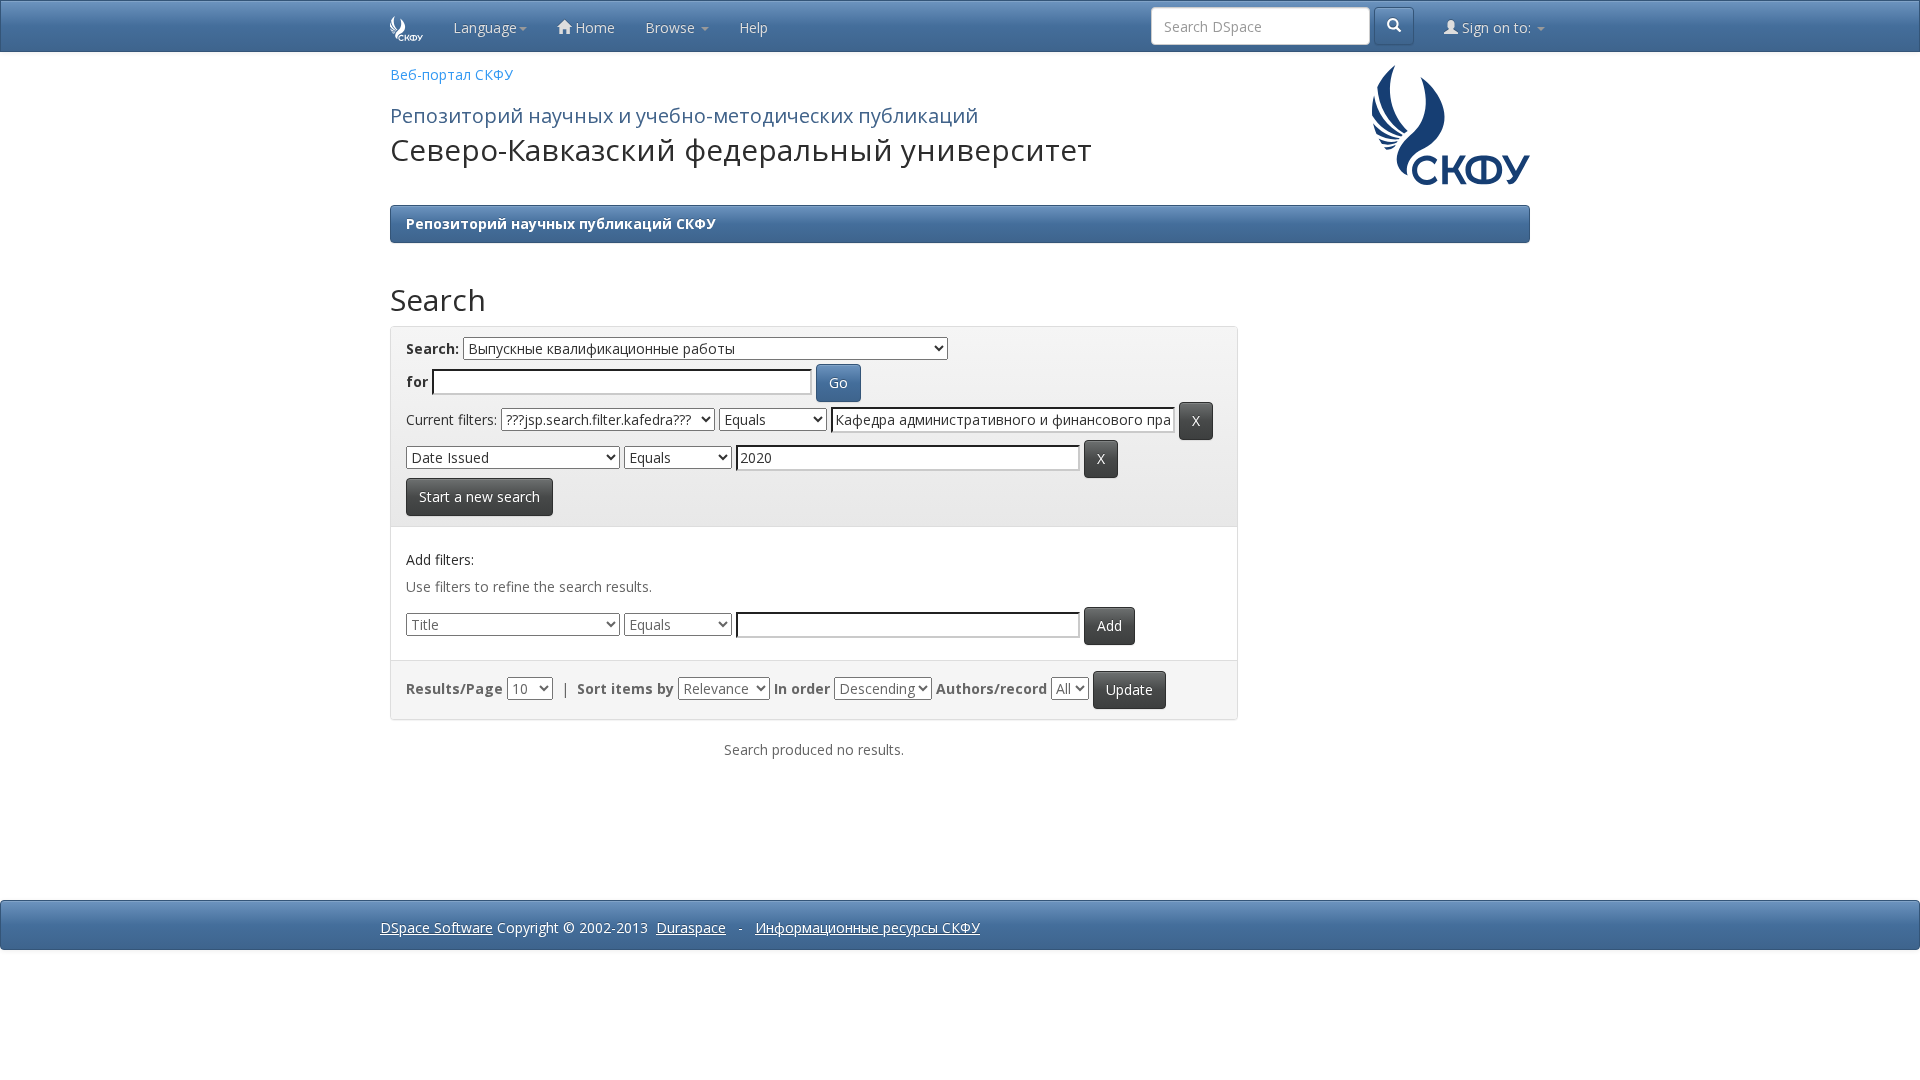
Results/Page (454, 688)
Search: (432, 348)
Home (593, 27)
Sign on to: (1496, 27)
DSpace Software (436, 927)
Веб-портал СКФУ (451, 74)
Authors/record (991, 688)
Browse (672, 27)
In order (802, 688)
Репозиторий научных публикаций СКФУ (560, 223)
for (417, 381)
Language (485, 27)
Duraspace (691, 927)
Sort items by (625, 688)
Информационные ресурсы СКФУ (867, 927)
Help (753, 27)
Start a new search (479, 496)
